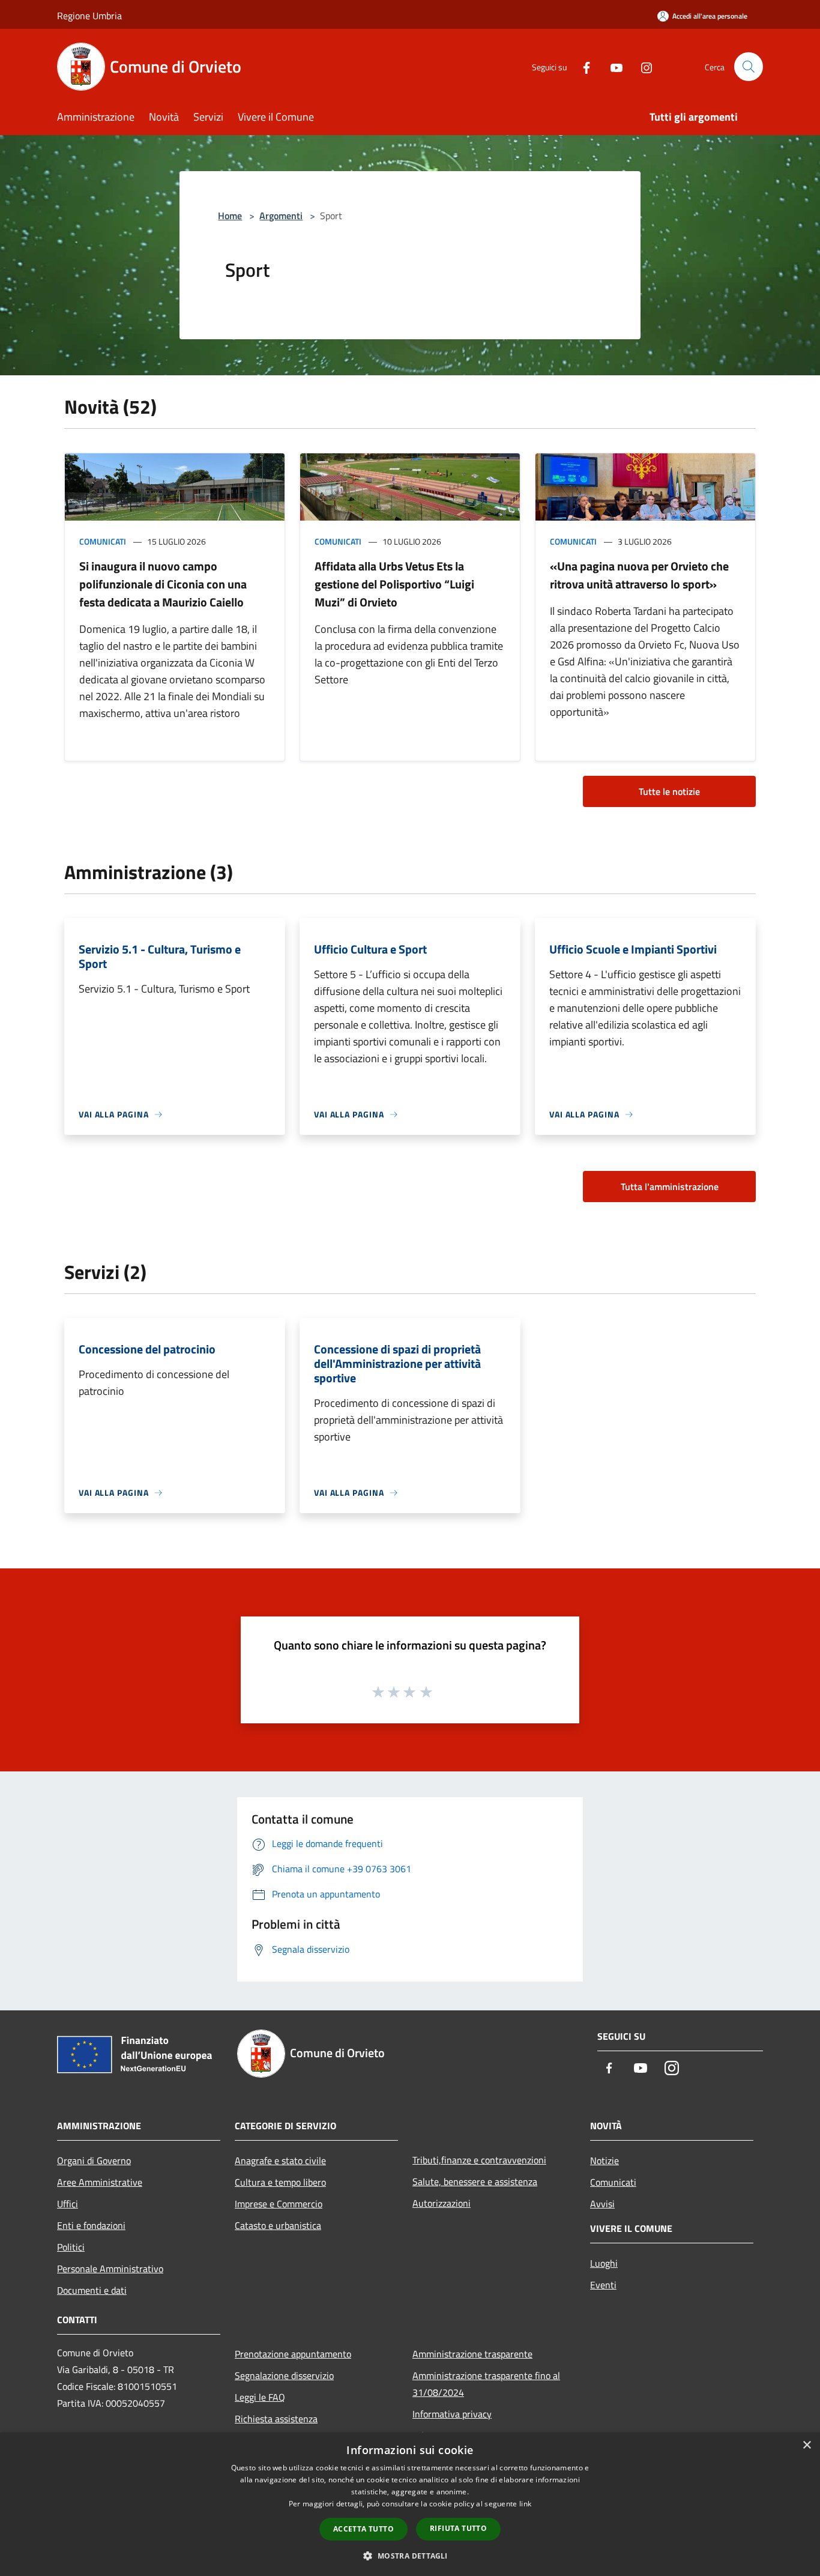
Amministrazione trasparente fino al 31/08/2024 (486, 2384)
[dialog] (410, 2504)
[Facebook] (582, 66)
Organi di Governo (94, 2160)
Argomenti (281, 216)
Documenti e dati (92, 2290)
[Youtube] (612, 66)
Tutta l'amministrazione (670, 1187)
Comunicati (103, 541)
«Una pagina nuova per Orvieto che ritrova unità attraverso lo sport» (639, 575)
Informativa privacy (452, 2414)
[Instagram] (642, 66)
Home (230, 216)
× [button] (806, 2445)
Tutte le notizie (669, 791)
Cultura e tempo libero (280, 2182)
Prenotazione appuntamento (293, 2354)
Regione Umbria (89, 16)
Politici (71, 2247)
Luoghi (604, 2263)
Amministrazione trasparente (472, 2354)
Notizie (604, 2160)
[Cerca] (749, 67)
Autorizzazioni (442, 2203)
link (525, 2504)
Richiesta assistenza (276, 2419)
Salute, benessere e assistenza (475, 2181)
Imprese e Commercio (279, 2204)
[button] (410, 2556)
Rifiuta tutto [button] (458, 2528)
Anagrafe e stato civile (280, 2160)
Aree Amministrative (100, 2182)
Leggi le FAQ (260, 2397)
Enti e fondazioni (91, 2225)
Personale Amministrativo (110, 2269)
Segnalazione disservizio (284, 2375)
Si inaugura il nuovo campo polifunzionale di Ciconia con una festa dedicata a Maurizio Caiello (163, 584)
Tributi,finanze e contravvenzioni (479, 2160)
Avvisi (602, 2204)
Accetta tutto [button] (363, 2529)
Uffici (68, 2204)
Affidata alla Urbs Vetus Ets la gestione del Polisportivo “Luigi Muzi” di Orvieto (394, 584)
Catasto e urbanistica (278, 2225)
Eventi (603, 2285)
